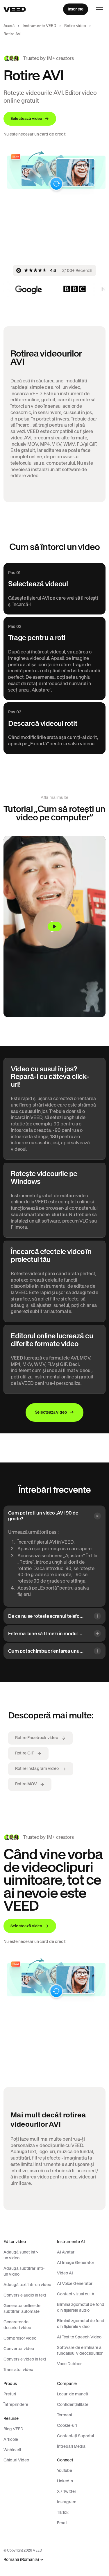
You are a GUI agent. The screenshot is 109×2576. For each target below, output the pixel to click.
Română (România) (21, 2560)
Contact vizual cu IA (76, 2294)
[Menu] (100, 9)
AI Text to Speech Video (79, 2337)
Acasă (9, 26)
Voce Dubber (69, 2364)
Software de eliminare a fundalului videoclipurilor (80, 2350)
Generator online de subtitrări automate (22, 2308)
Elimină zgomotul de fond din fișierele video (81, 2324)
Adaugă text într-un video (27, 2285)
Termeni (64, 2415)
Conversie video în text (25, 2359)
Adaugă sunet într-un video (21, 2255)
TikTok (63, 2512)
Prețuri (10, 2394)
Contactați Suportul (75, 2436)
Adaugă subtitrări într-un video (24, 2271)
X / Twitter (67, 2491)
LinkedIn (65, 2481)
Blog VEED (13, 2429)
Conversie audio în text (25, 2295)
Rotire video (75, 26)
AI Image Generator (76, 2263)
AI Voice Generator (75, 2283)
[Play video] (54, 927)
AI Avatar (66, 2252)
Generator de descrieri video (17, 2325)
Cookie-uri (67, 2425)
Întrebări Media (71, 2446)
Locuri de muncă (73, 2394)
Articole (11, 2439)
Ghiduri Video (16, 2460)
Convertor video (19, 2349)
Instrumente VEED (39, 26)
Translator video (18, 2370)
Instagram (67, 2502)
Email (62, 2523)
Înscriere (76, 9)
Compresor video (20, 2338)
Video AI (65, 2273)
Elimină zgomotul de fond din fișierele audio (81, 2307)
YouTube (65, 2470)
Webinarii (12, 2450)
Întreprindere (16, 2404)
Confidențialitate (73, 2404)
